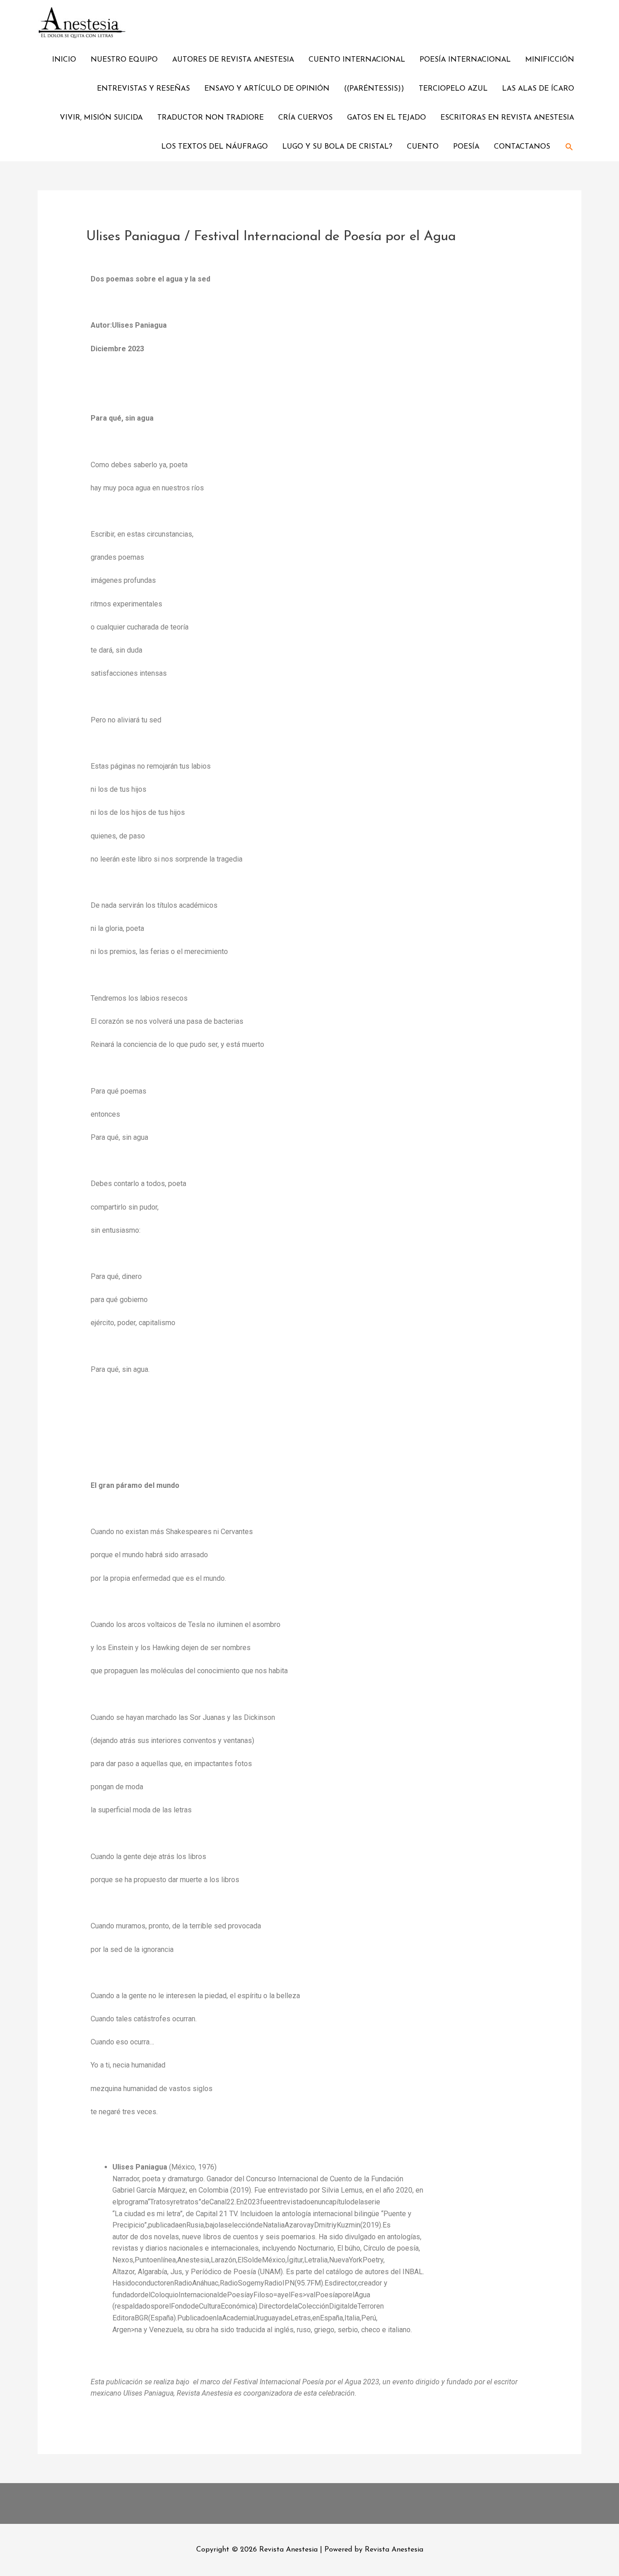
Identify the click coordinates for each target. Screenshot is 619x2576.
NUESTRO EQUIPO (124, 60)
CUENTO (423, 147)
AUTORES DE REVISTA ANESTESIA (233, 60)
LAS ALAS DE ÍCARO (538, 89)
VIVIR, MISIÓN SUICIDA (101, 118)
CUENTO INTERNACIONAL (357, 60)
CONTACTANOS (522, 147)
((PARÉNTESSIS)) (374, 89)
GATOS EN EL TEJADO (387, 118)
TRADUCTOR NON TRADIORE (210, 118)
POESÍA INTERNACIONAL (465, 60)
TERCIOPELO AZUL (453, 89)
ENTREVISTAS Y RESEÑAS (143, 89)
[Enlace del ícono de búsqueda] (569, 147)
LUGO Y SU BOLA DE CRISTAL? (337, 147)
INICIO (64, 60)
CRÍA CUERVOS (305, 118)
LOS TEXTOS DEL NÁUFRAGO (215, 147)
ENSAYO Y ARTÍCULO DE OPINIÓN (267, 89)
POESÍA (466, 147)
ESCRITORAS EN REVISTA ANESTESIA (507, 118)
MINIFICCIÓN (550, 60)
